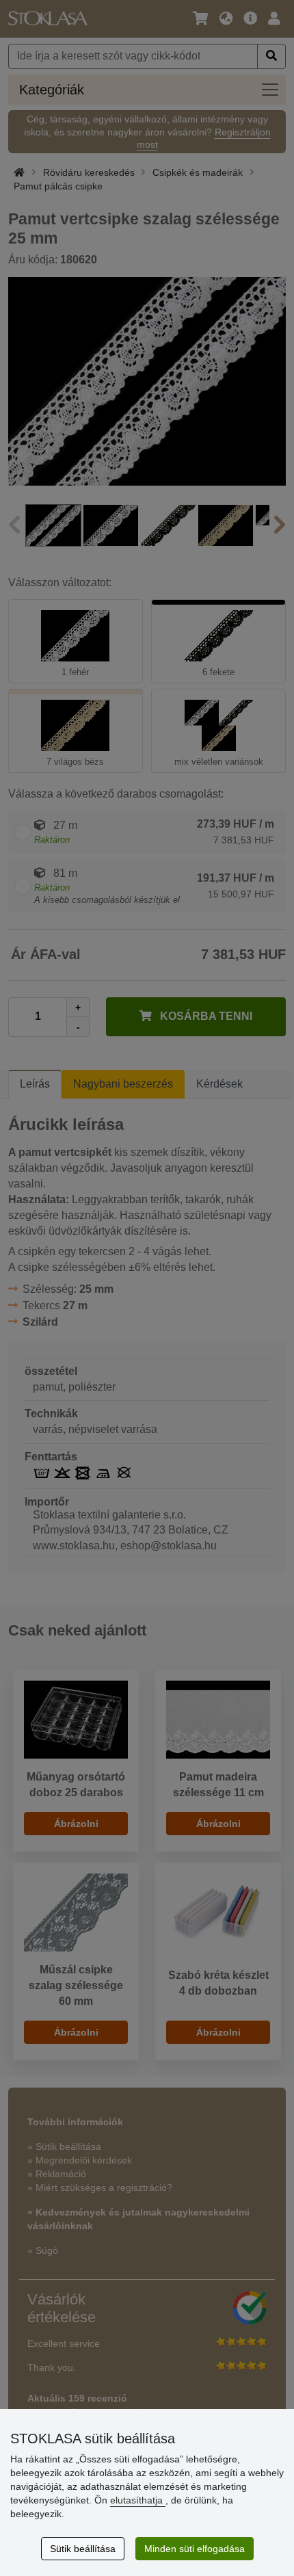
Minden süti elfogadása (195, 2549)
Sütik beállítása (83, 2549)
